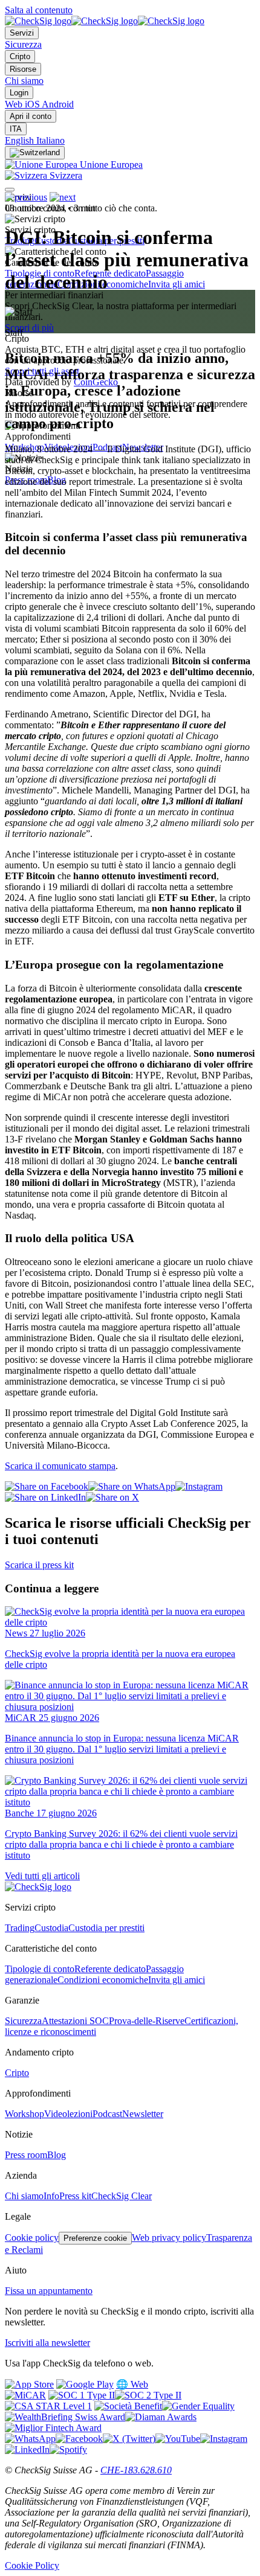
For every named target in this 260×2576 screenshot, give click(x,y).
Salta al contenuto (39, 10)
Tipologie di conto (40, 1969)
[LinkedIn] (27, 2449)
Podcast (107, 2114)
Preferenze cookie (95, 2238)
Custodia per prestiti (106, 1928)
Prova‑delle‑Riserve (147, 2021)
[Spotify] (68, 2449)
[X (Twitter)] (129, 2439)
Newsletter (143, 2114)
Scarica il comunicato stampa (60, 1466)
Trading (20, 1928)
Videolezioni (68, 2114)
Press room (26, 2155)
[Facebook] (79, 2439)
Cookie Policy (32, 2565)
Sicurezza (23, 44)
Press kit (75, 2196)
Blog (57, 2155)
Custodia (51, 1928)
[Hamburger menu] (10, 190)
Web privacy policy (169, 2238)
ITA (16, 129)
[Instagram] (224, 2439)
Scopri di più (29, 328)
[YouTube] (178, 2439)
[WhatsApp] (30, 2439)
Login (19, 93)
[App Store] (29, 2384)
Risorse (23, 69)
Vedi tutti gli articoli (42, 1876)
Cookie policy (32, 2238)
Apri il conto (31, 116)
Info (51, 2196)
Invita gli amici (177, 284)
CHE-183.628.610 (136, 2470)
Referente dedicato (110, 273)
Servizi (22, 33)
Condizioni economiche (103, 1980)
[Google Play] (85, 2384)
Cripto (20, 56)
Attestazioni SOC (75, 2021)
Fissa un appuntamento (49, 2291)
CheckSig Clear (122, 2196)
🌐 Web (132, 2384)
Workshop (24, 2114)
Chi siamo (24, 81)
